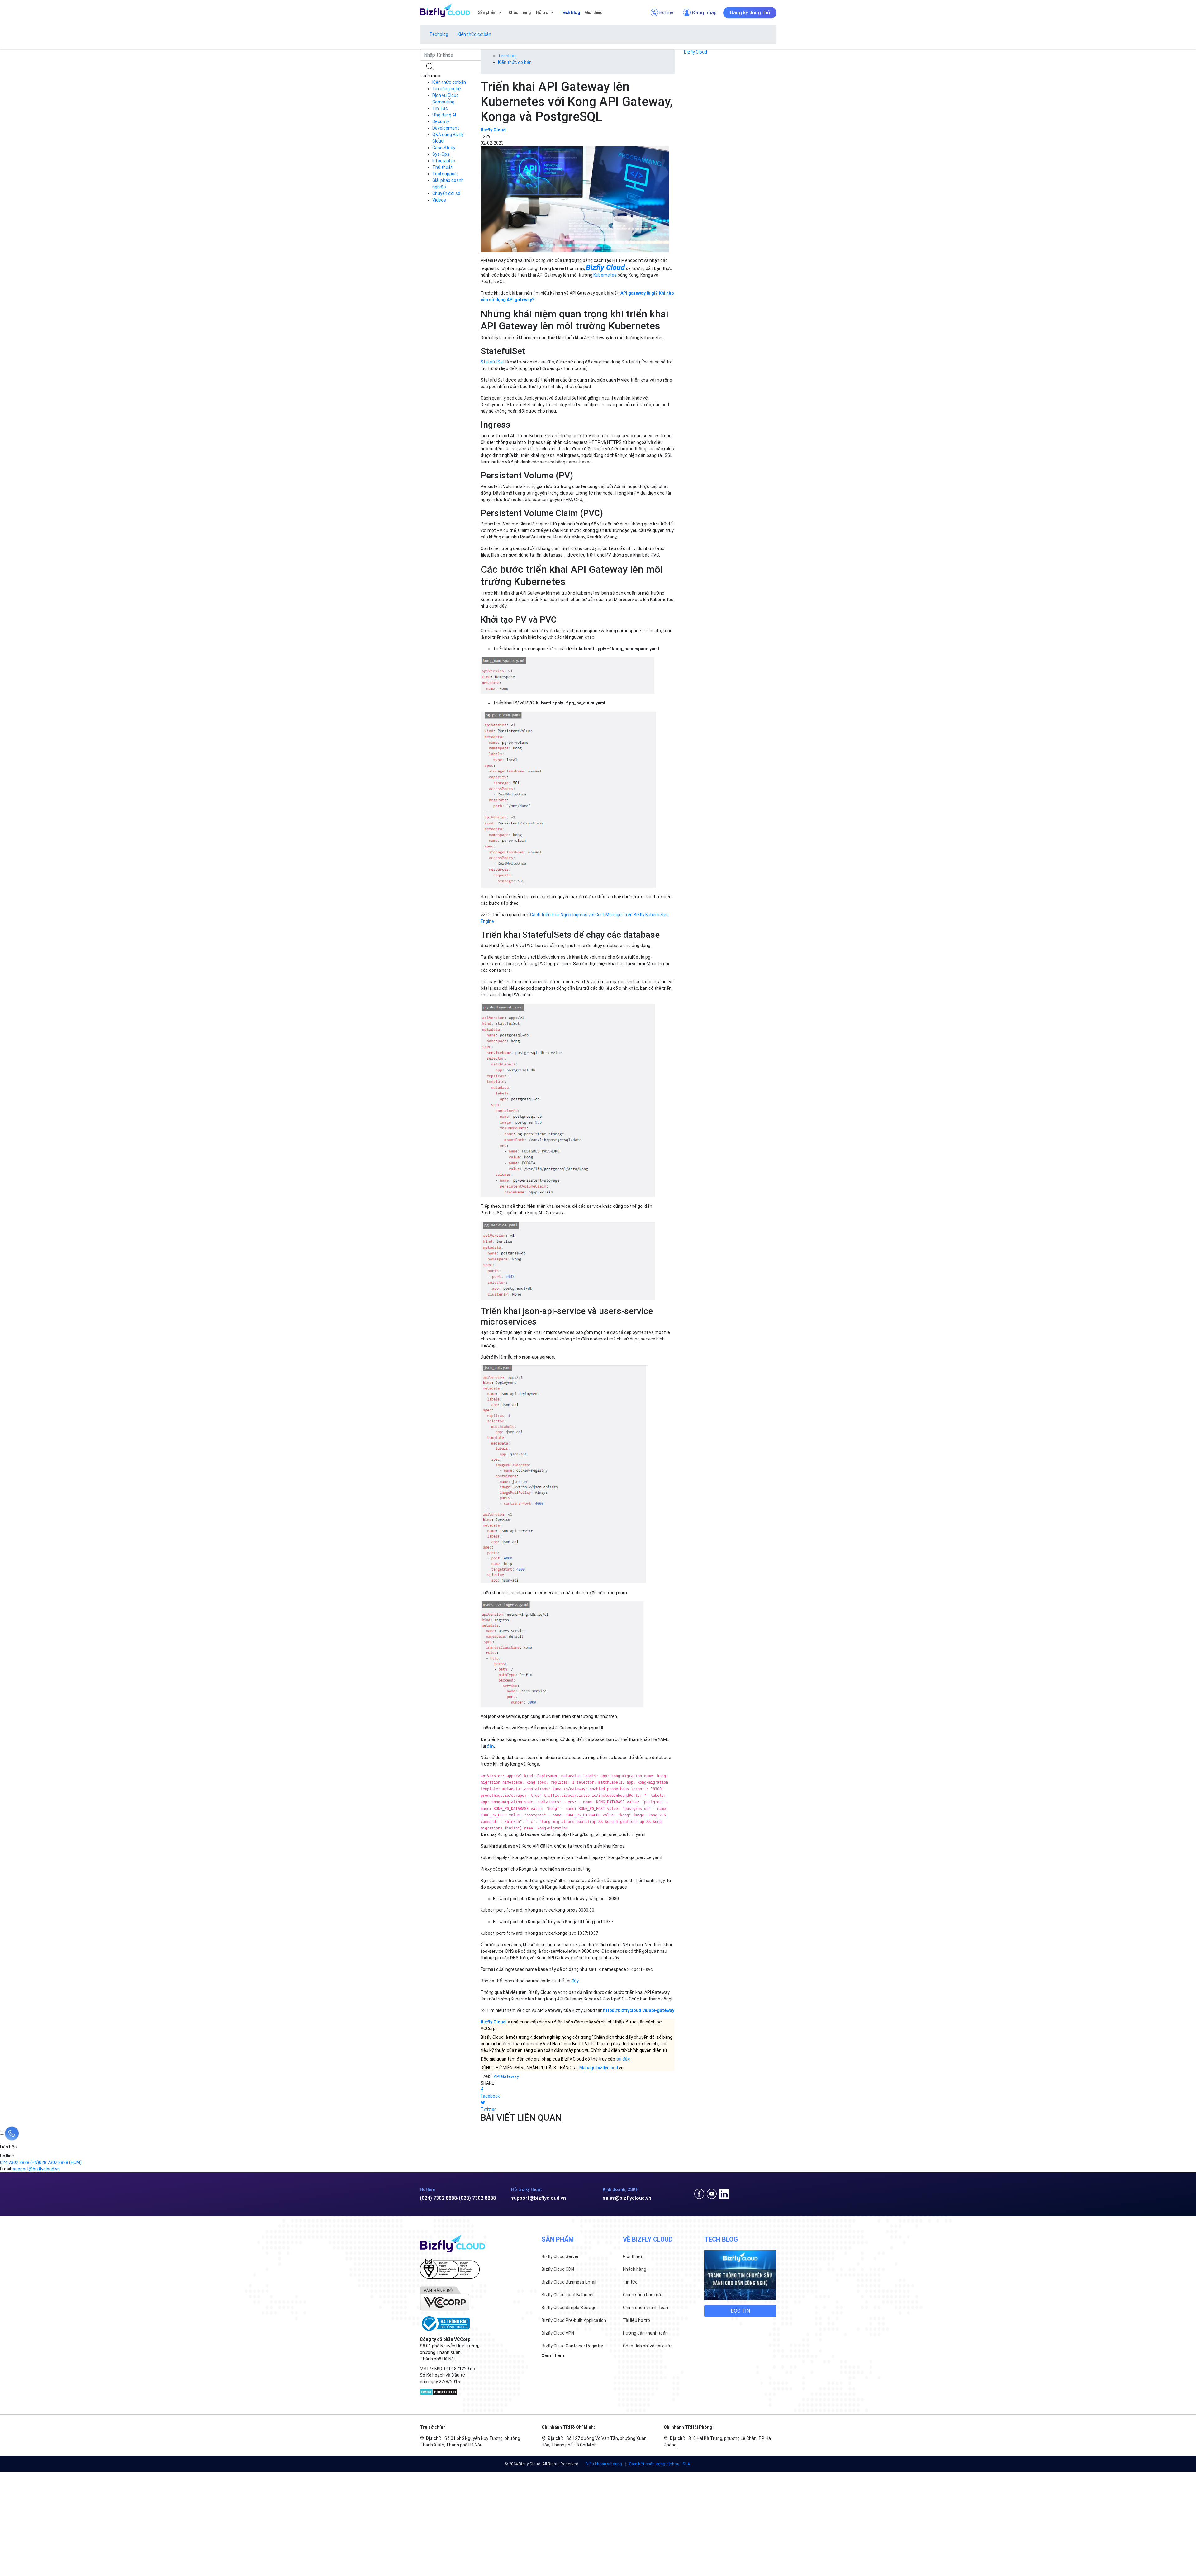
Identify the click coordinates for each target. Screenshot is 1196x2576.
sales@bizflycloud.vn (627, 2198)
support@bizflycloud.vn (539, 2198)
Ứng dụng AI (444, 115)
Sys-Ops (441, 154)
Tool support (445, 174)
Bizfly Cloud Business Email (569, 2282)
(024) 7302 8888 (438, 2198)
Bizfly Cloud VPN (558, 2333)
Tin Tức (440, 108)
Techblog (439, 34)
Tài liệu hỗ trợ (637, 2320)
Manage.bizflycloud (599, 2068)
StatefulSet (493, 362)
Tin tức (630, 2282)
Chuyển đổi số (446, 193)
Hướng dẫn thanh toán (645, 2333)
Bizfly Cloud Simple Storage (569, 2308)
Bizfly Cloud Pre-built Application (574, 2320)
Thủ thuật (442, 167)
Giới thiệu (632, 2256)
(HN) (19, 2162)
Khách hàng (635, 2269)
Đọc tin (740, 2311)
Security (441, 121)
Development (446, 128)
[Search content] (431, 67)
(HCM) (60, 2162)
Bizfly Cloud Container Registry (572, 2346)
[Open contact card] (12, 2133)
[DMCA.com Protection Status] (439, 2391)
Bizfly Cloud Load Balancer (568, 2295)
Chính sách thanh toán (645, 2308)
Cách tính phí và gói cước (648, 2346)
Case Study (444, 148)
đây (490, 1746)
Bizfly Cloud (695, 52)
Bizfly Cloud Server (560, 2256)
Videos (439, 200)
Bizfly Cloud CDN (558, 2269)
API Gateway (506, 2076)
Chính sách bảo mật (643, 2295)
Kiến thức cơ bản (474, 34)
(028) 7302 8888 (477, 2198)
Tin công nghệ (447, 89)
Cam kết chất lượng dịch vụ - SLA (660, 2464)
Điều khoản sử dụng (604, 2464)
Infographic (444, 161)
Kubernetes (605, 275)
